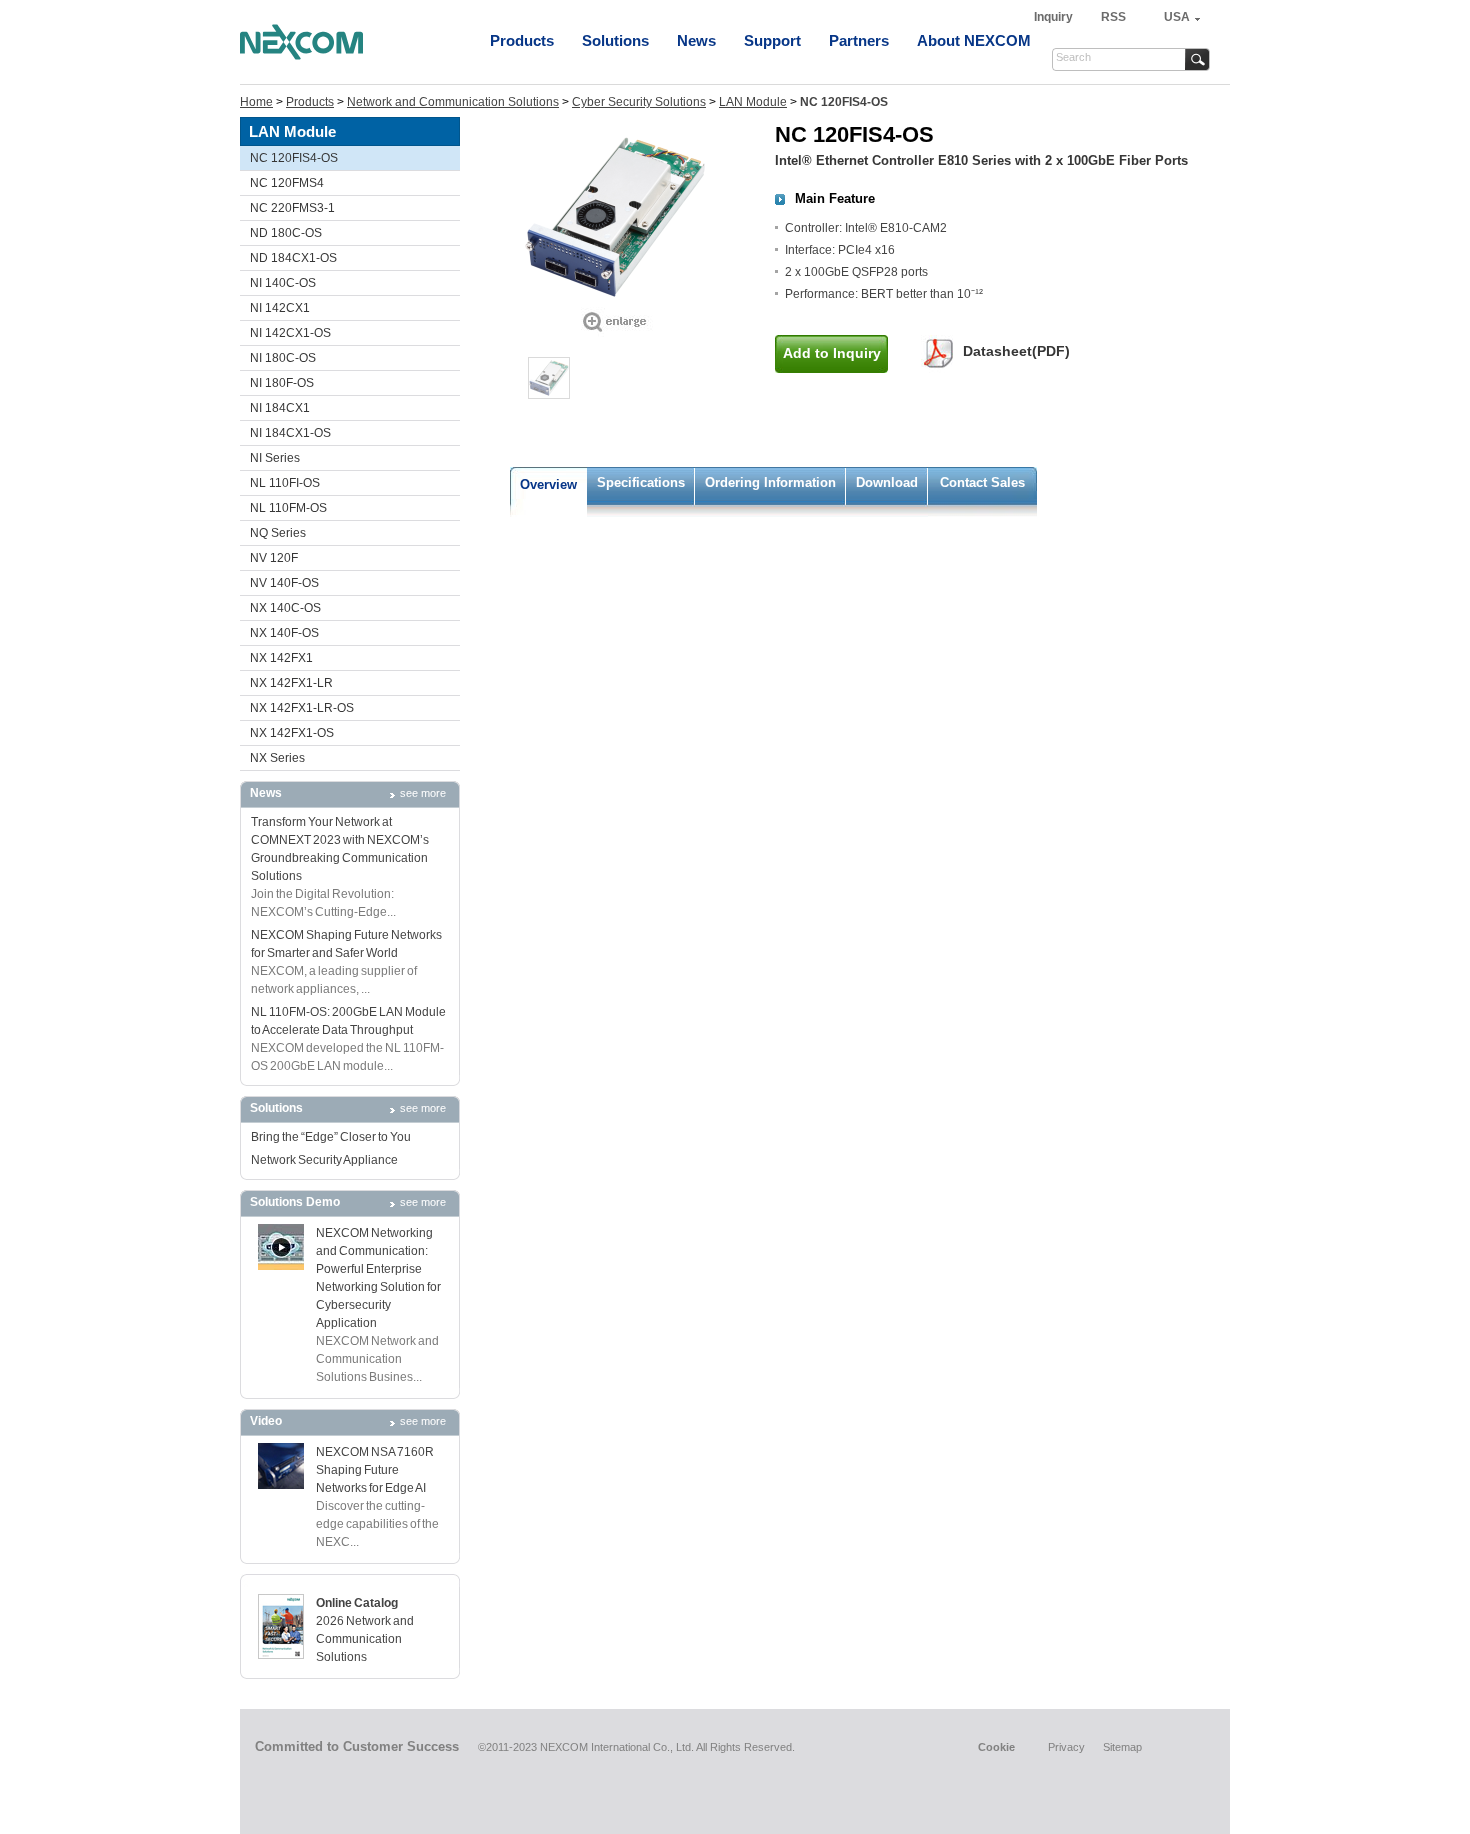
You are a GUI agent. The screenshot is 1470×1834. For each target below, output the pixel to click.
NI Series (275, 458)
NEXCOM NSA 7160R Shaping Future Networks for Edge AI (375, 1470)
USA (1177, 17)
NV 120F (274, 558)
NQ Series (278, 533)
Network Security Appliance (324, 1160)
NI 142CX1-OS (290, 333)
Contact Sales (982, 482)
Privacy (1066, 1747)
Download (887, 482)
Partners (859, 40)
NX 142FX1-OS (292, 733)
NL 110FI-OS (285, 483)
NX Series (277, 758)
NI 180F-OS (282, 383)
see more (423, 793)
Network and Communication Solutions (453, 102)
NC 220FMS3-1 (292, 208)
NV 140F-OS (284, 583)
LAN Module (753, 102)
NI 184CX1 (280, 408)
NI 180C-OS (283, 358)
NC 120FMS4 (287, 183)
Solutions (615, 40)
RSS (1113, 17)
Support (772, 40)
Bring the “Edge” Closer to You (331, 1137)
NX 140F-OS (284, 633)
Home (256, 102)
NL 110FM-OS (288, 508)
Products (522, 40)
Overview (548, 484)
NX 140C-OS (285, 608)
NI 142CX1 (280, 308)
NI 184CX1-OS (290, 433)
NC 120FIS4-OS (294, 158)
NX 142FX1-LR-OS (302, 708)
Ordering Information (770, 482)
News (696, 40)
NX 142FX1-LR (291, 683)
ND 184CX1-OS (293, 258)
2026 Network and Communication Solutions (365, 1639)
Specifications (641, 482)
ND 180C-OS (286, 233)
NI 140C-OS (283, 283)
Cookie (996, 1747)
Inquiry (1055, 17)
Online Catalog (357, 1603)
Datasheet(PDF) (1016, 351)
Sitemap (1122, 1747)
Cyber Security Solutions (639, 102)
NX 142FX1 (281, 658)
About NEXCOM (974, 40)
